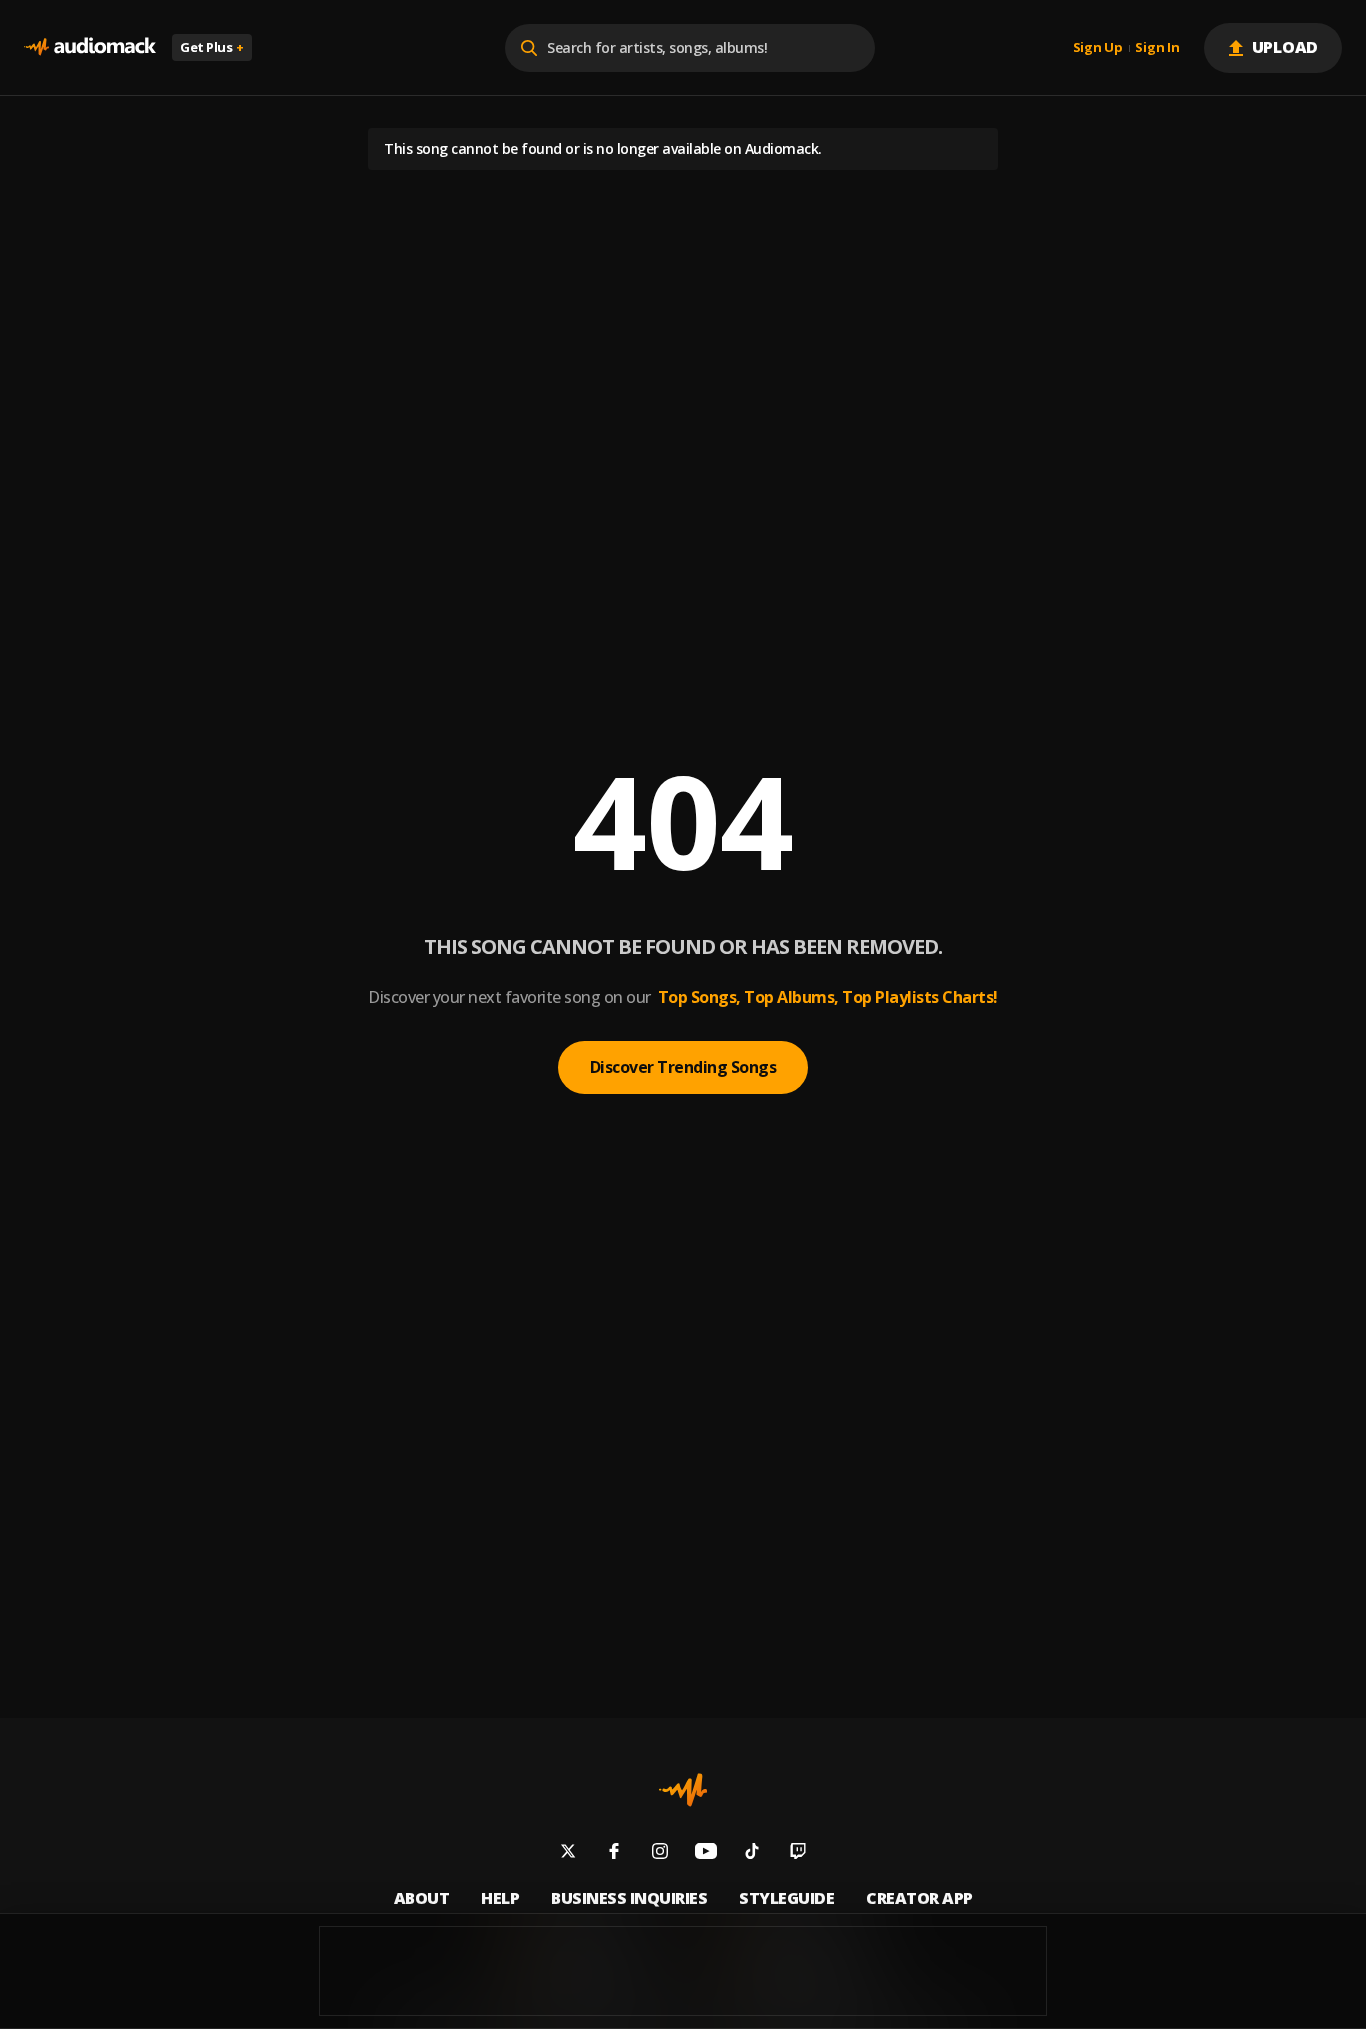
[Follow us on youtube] (706, 1853)
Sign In (1157, 48)
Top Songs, (699, 997)
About (422, 1898)
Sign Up (1098, 48)
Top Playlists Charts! (920, 997)
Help (500, 1898)
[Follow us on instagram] (660, 1853)
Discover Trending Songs (683, 1067)
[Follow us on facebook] (614, 1853)
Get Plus (212, 47)
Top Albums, (791, 997)
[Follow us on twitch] (798, 1853)
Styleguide (786, 1898)
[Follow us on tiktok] (752, 1853)
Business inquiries (629, 1898)
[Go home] (90, 47)
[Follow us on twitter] (568, 1853)
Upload (1285, 47)
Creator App (919, 1898)
